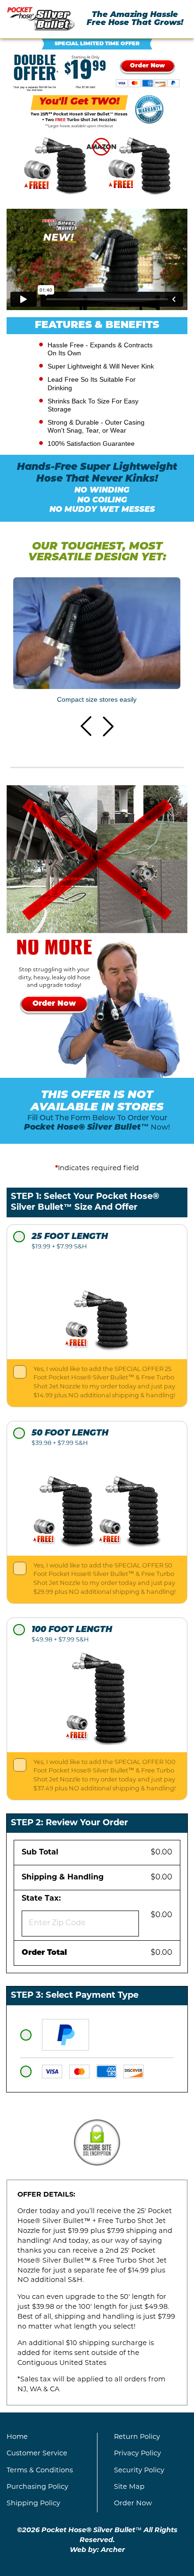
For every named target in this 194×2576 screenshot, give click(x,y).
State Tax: (44, 1899)
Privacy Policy (137, 2454)
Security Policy (139, 2471)
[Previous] (86, 726)
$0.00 (162, 1853)
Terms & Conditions (40, 2471)
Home (17, 2437)
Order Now (133, 2504)
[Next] (108, 726)
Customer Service (37, 2454)
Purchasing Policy (37, 2487)
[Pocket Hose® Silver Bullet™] (41, 19)
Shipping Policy (33, 2504)
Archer (113, 2550)
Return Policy (137, 2437)
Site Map (129, 2487)
